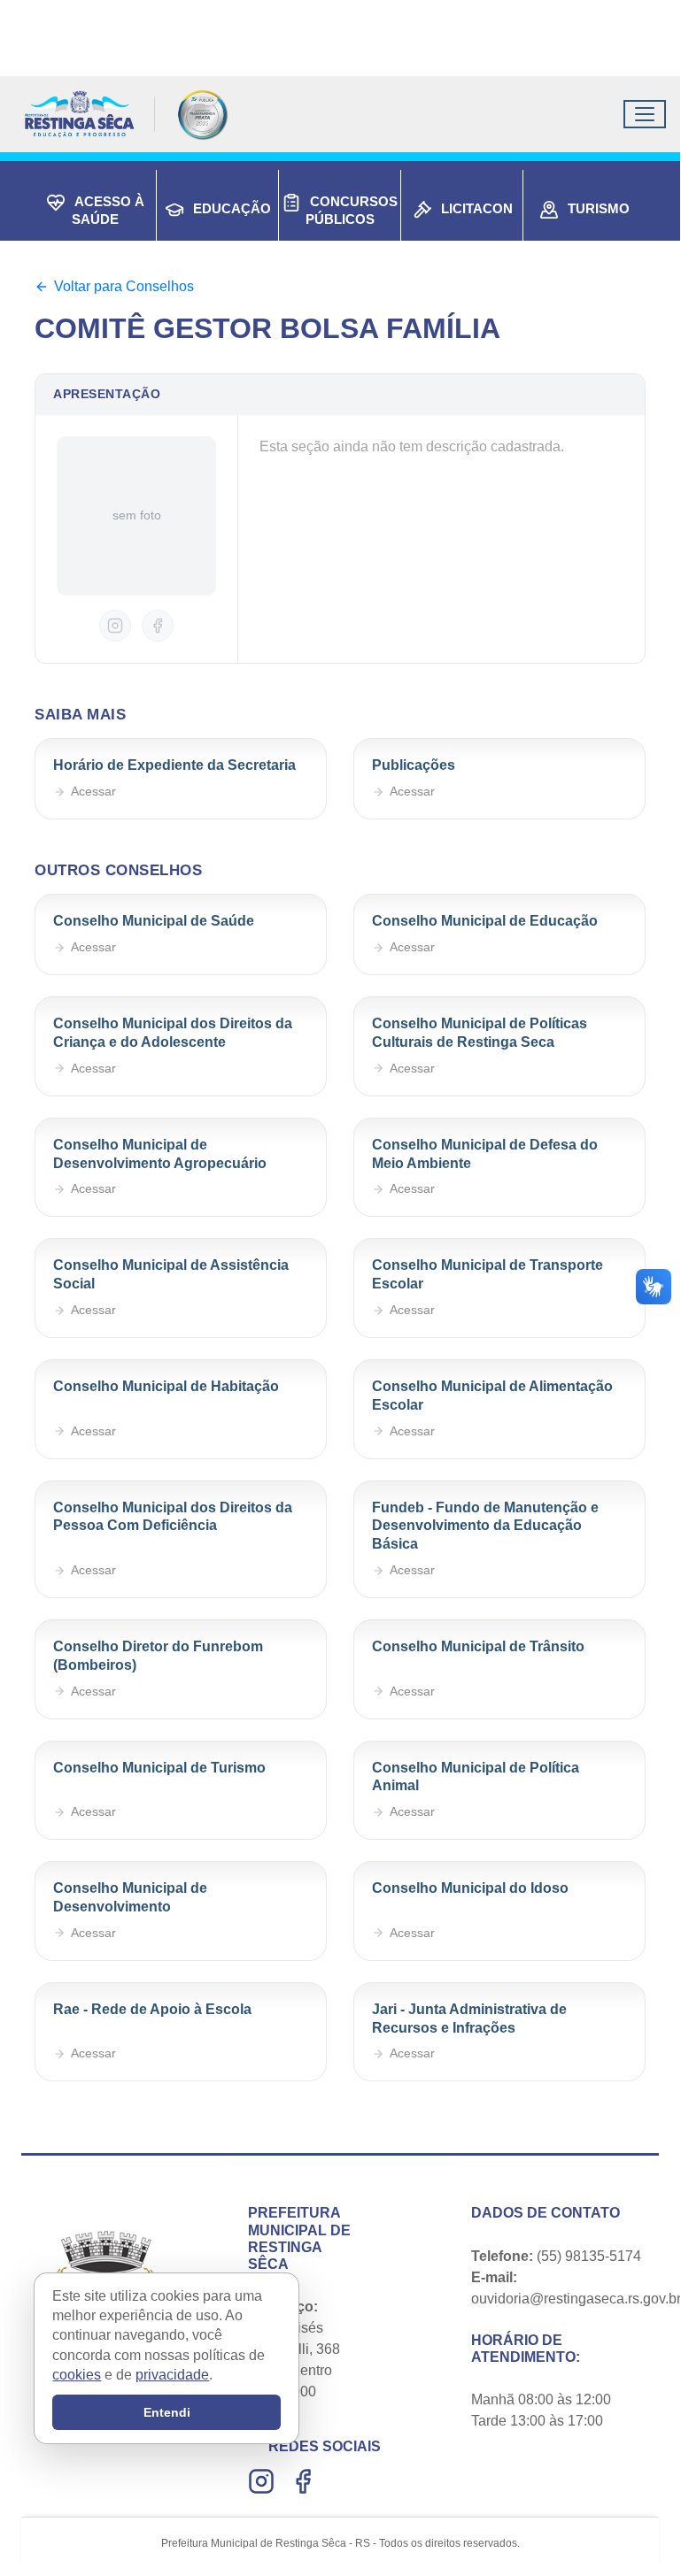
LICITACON (477, 208)
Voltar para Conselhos (124, 286)
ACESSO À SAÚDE (108, 210)
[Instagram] (263, 2481)
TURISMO (599, 208)
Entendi (167, 2412)
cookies (77, 2375)
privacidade (172, 2375)
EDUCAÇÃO (232, 208)
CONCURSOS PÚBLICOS (352, 210)
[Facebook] (305, 2481)
